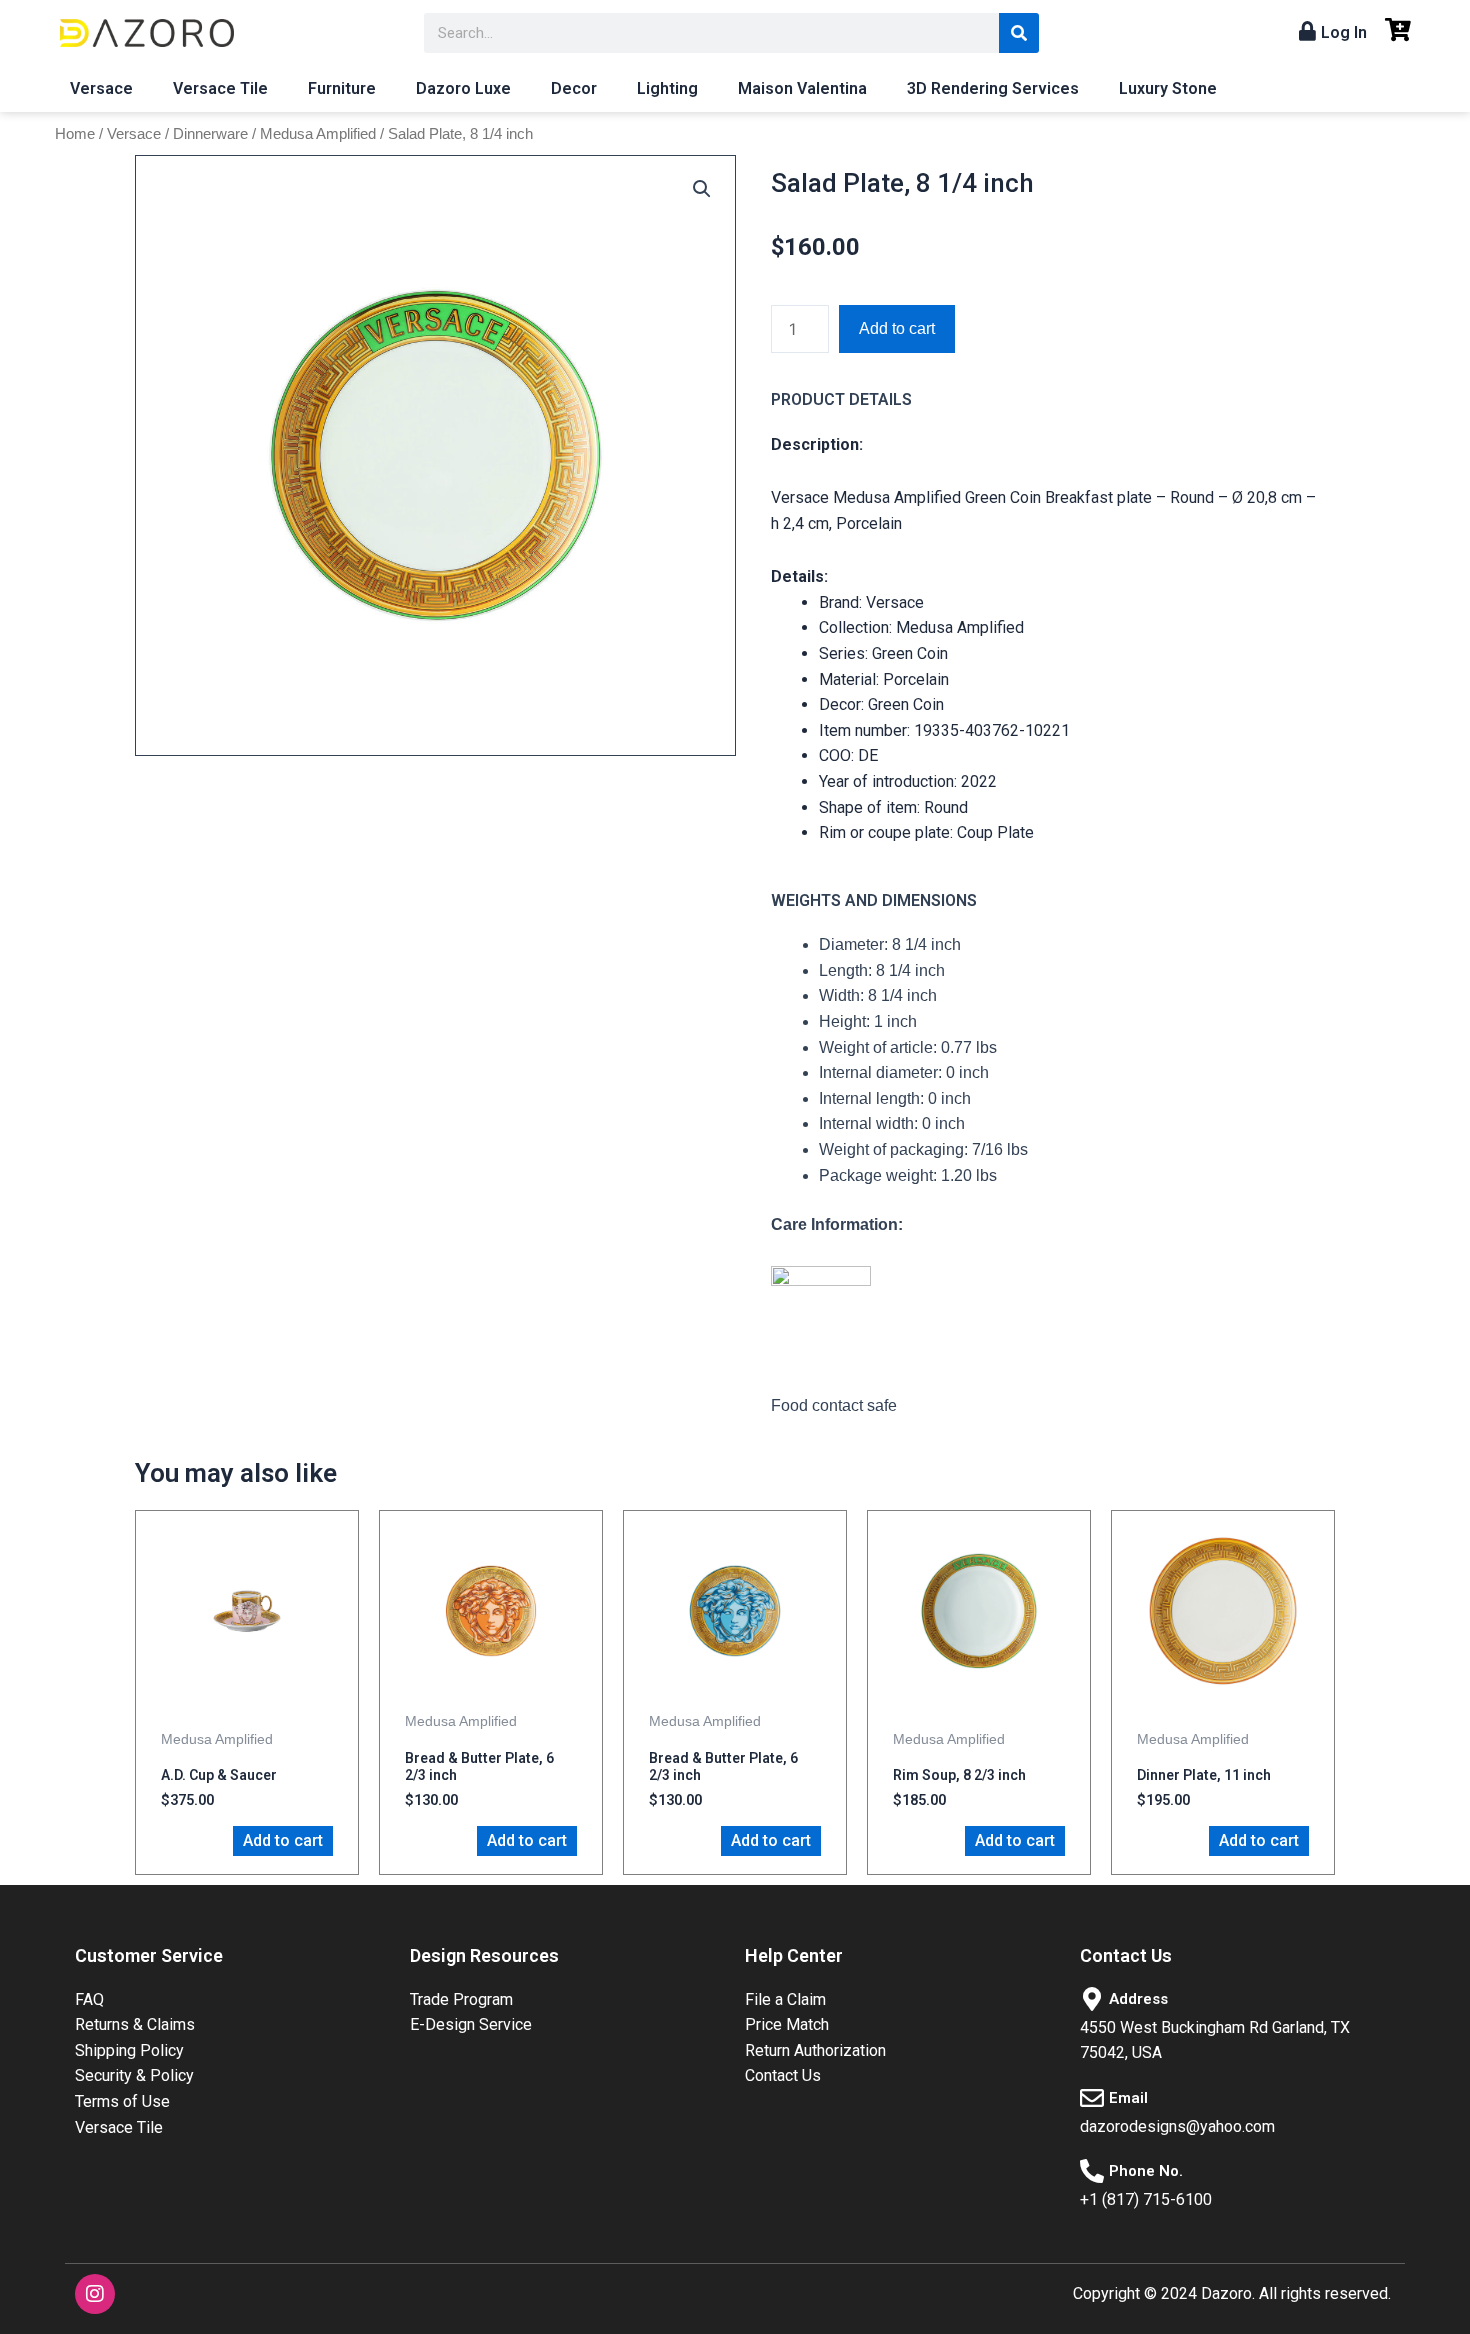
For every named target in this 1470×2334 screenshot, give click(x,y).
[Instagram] (95, 2294)
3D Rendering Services (993, 88)
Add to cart (897, 328)
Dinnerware (210, 134)
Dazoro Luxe (463, 88)
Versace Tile (220, 88)
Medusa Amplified (318, 134)
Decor (574, 88)
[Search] (1019, 33)
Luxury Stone (1168, 88)
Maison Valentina (802, 88)
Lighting (667, 88)
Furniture (342, 88)
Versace (101, 88)
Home (75, 134)
